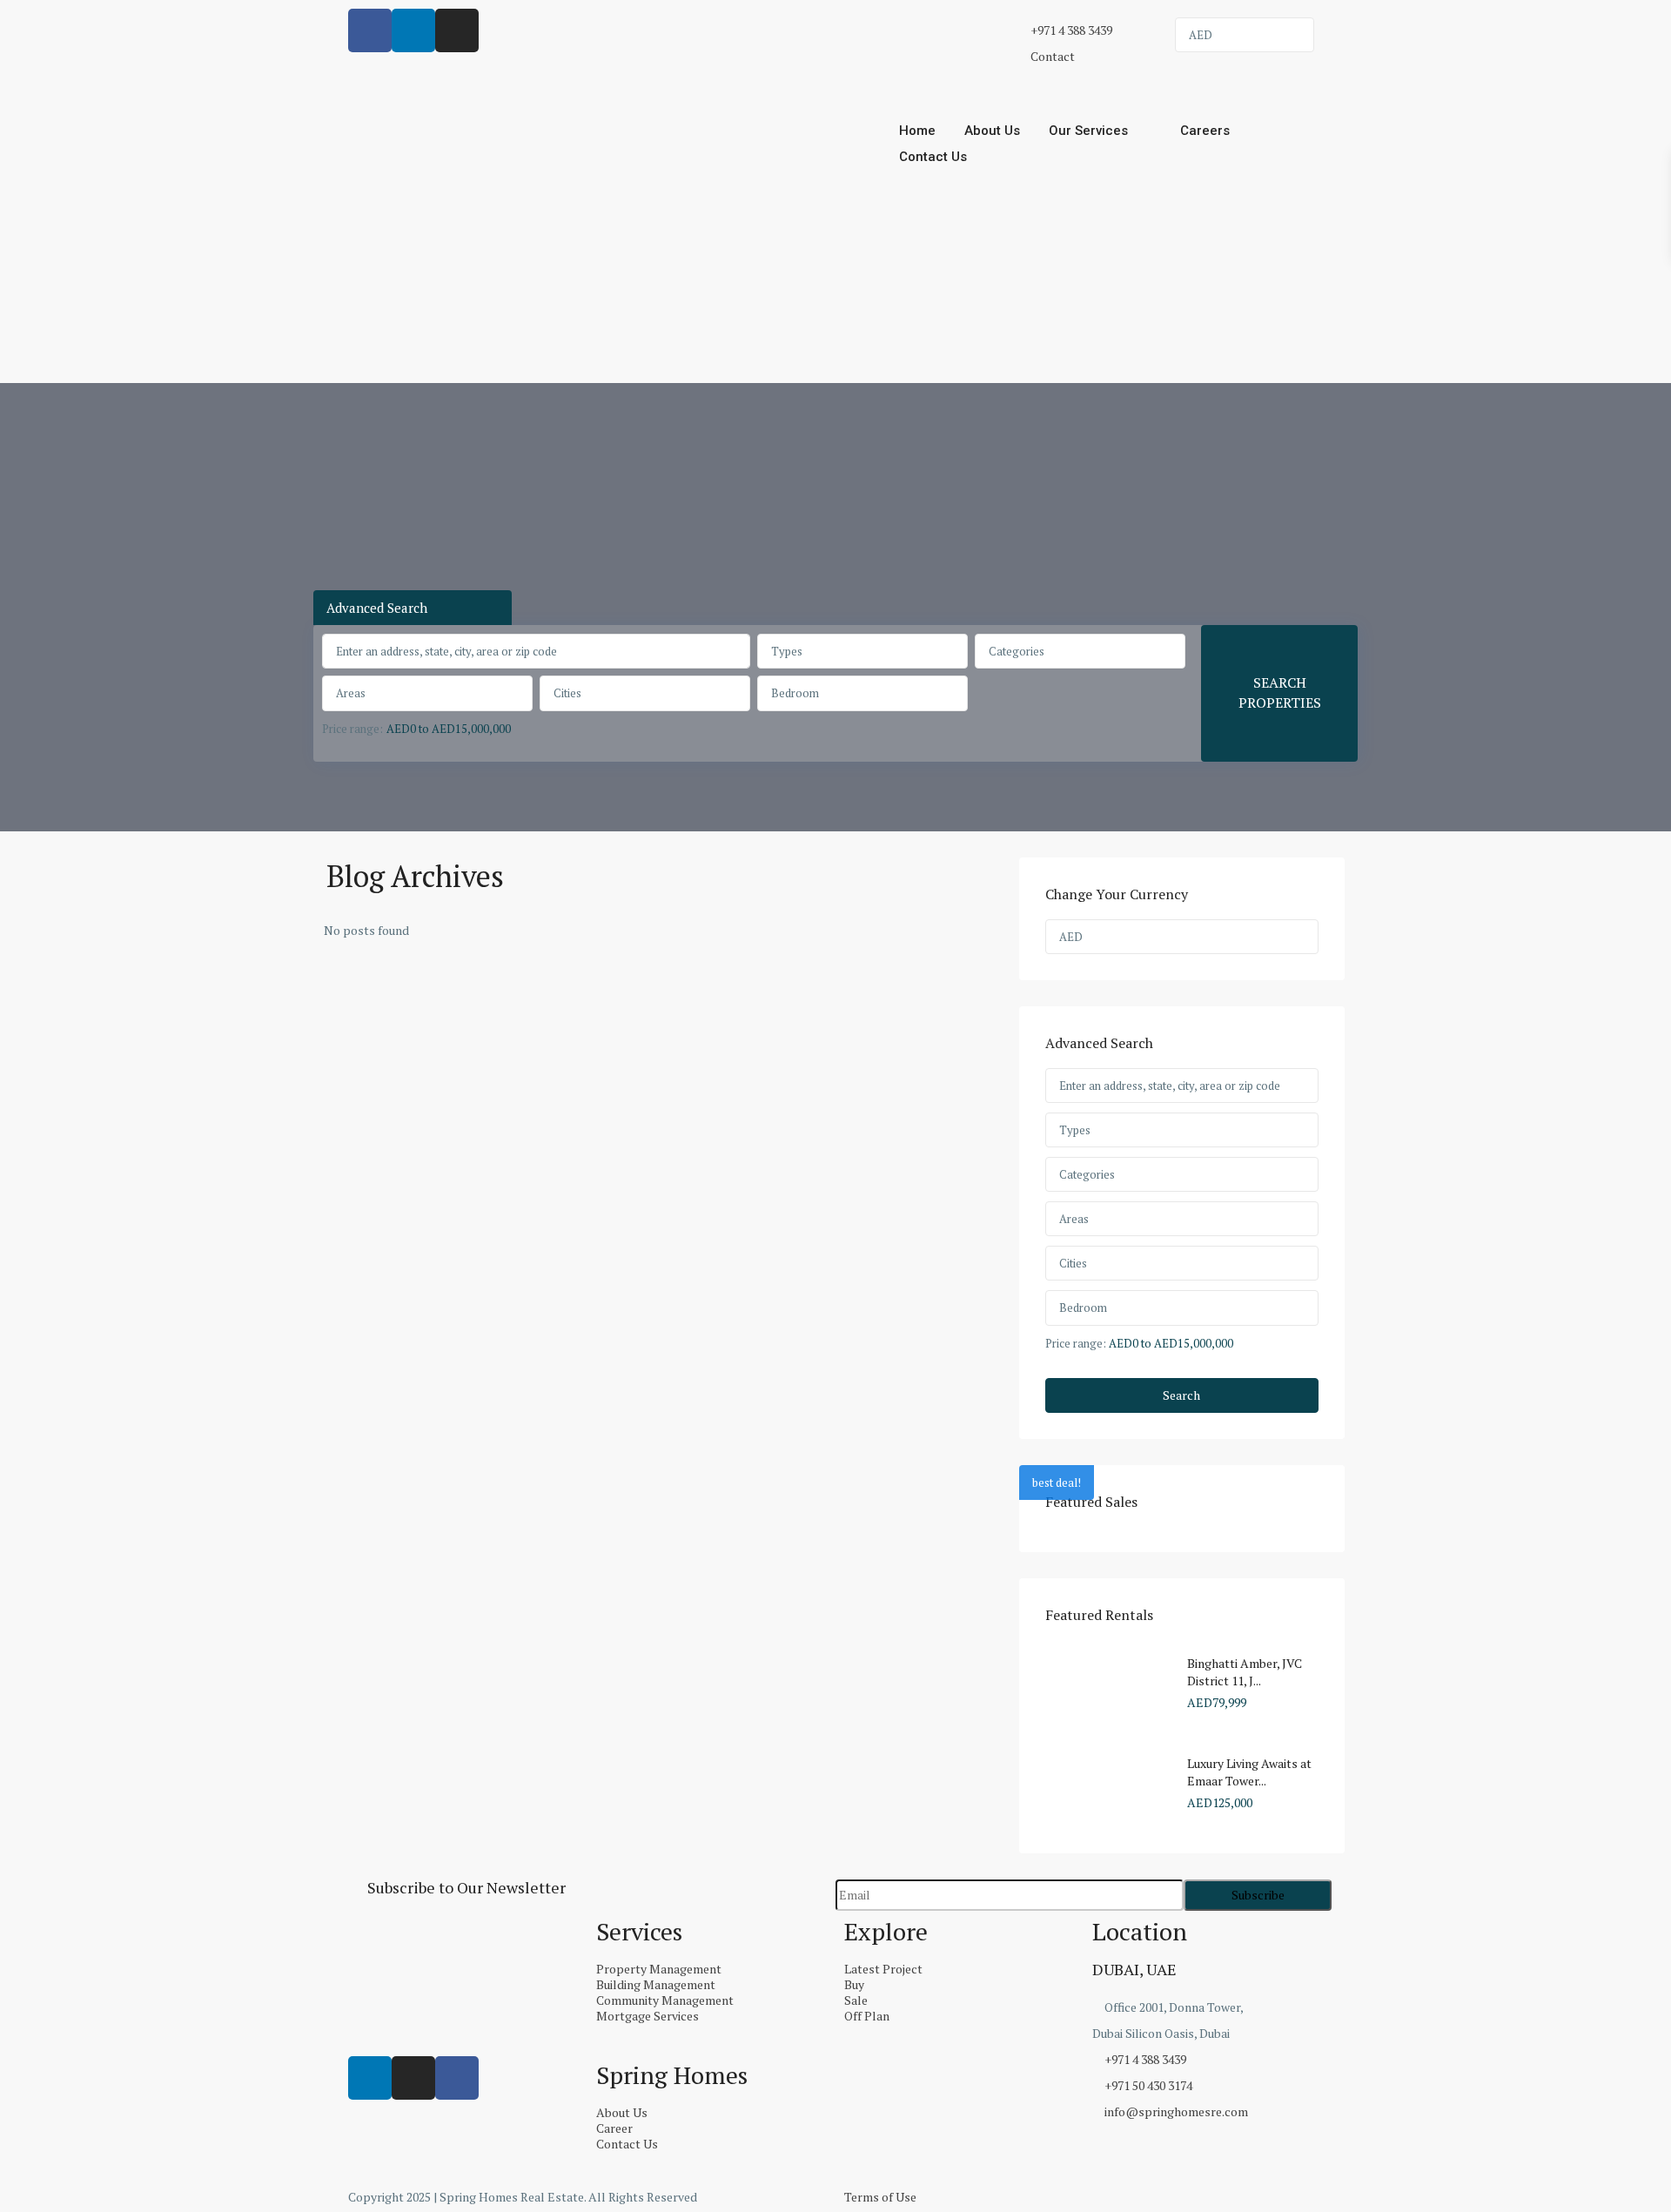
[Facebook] (457, 2078)
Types (787, 651)
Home (917, 131)
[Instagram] (413, 2078)
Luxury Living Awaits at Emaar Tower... (1249, 1772)
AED (1201, 35)
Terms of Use (880, 2197)
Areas (351, 693)
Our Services (1088, 131)
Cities (567, 693)
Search (1181, 1395)
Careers (1205, 131)
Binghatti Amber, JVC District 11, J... (1245, 1672)
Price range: (352, 729)
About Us (992, 131)
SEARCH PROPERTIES (1280, 693)
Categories (1017, 651)
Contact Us (933, 157)
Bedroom (795, 693)
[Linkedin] (370, 2078)
